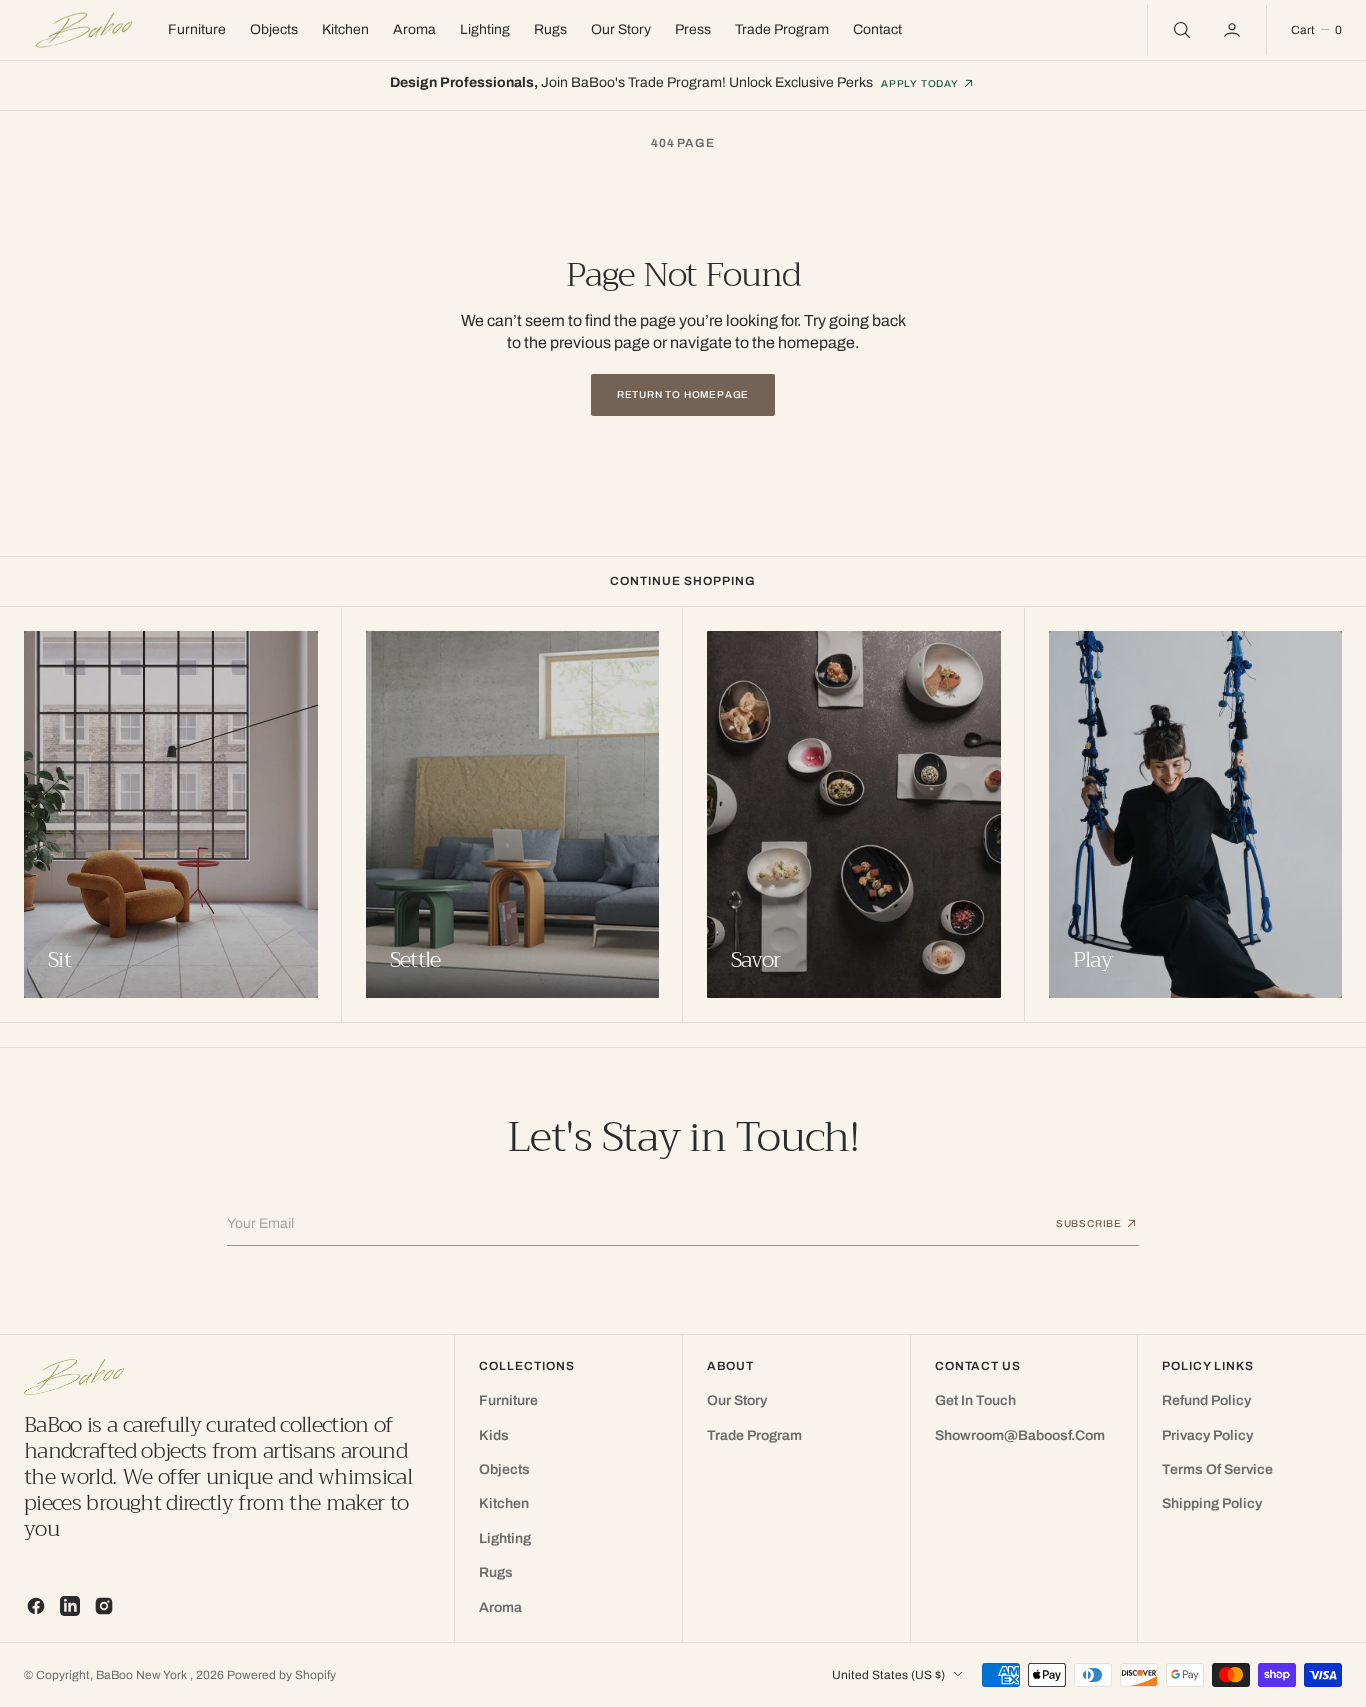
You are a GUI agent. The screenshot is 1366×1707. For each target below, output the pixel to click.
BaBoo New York (143, 1675)
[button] (1234, 30)
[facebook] (36, 1606)
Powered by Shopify (281, 1675)
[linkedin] (70, 1606)
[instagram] (104, 1606)
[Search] (1180, 30)
